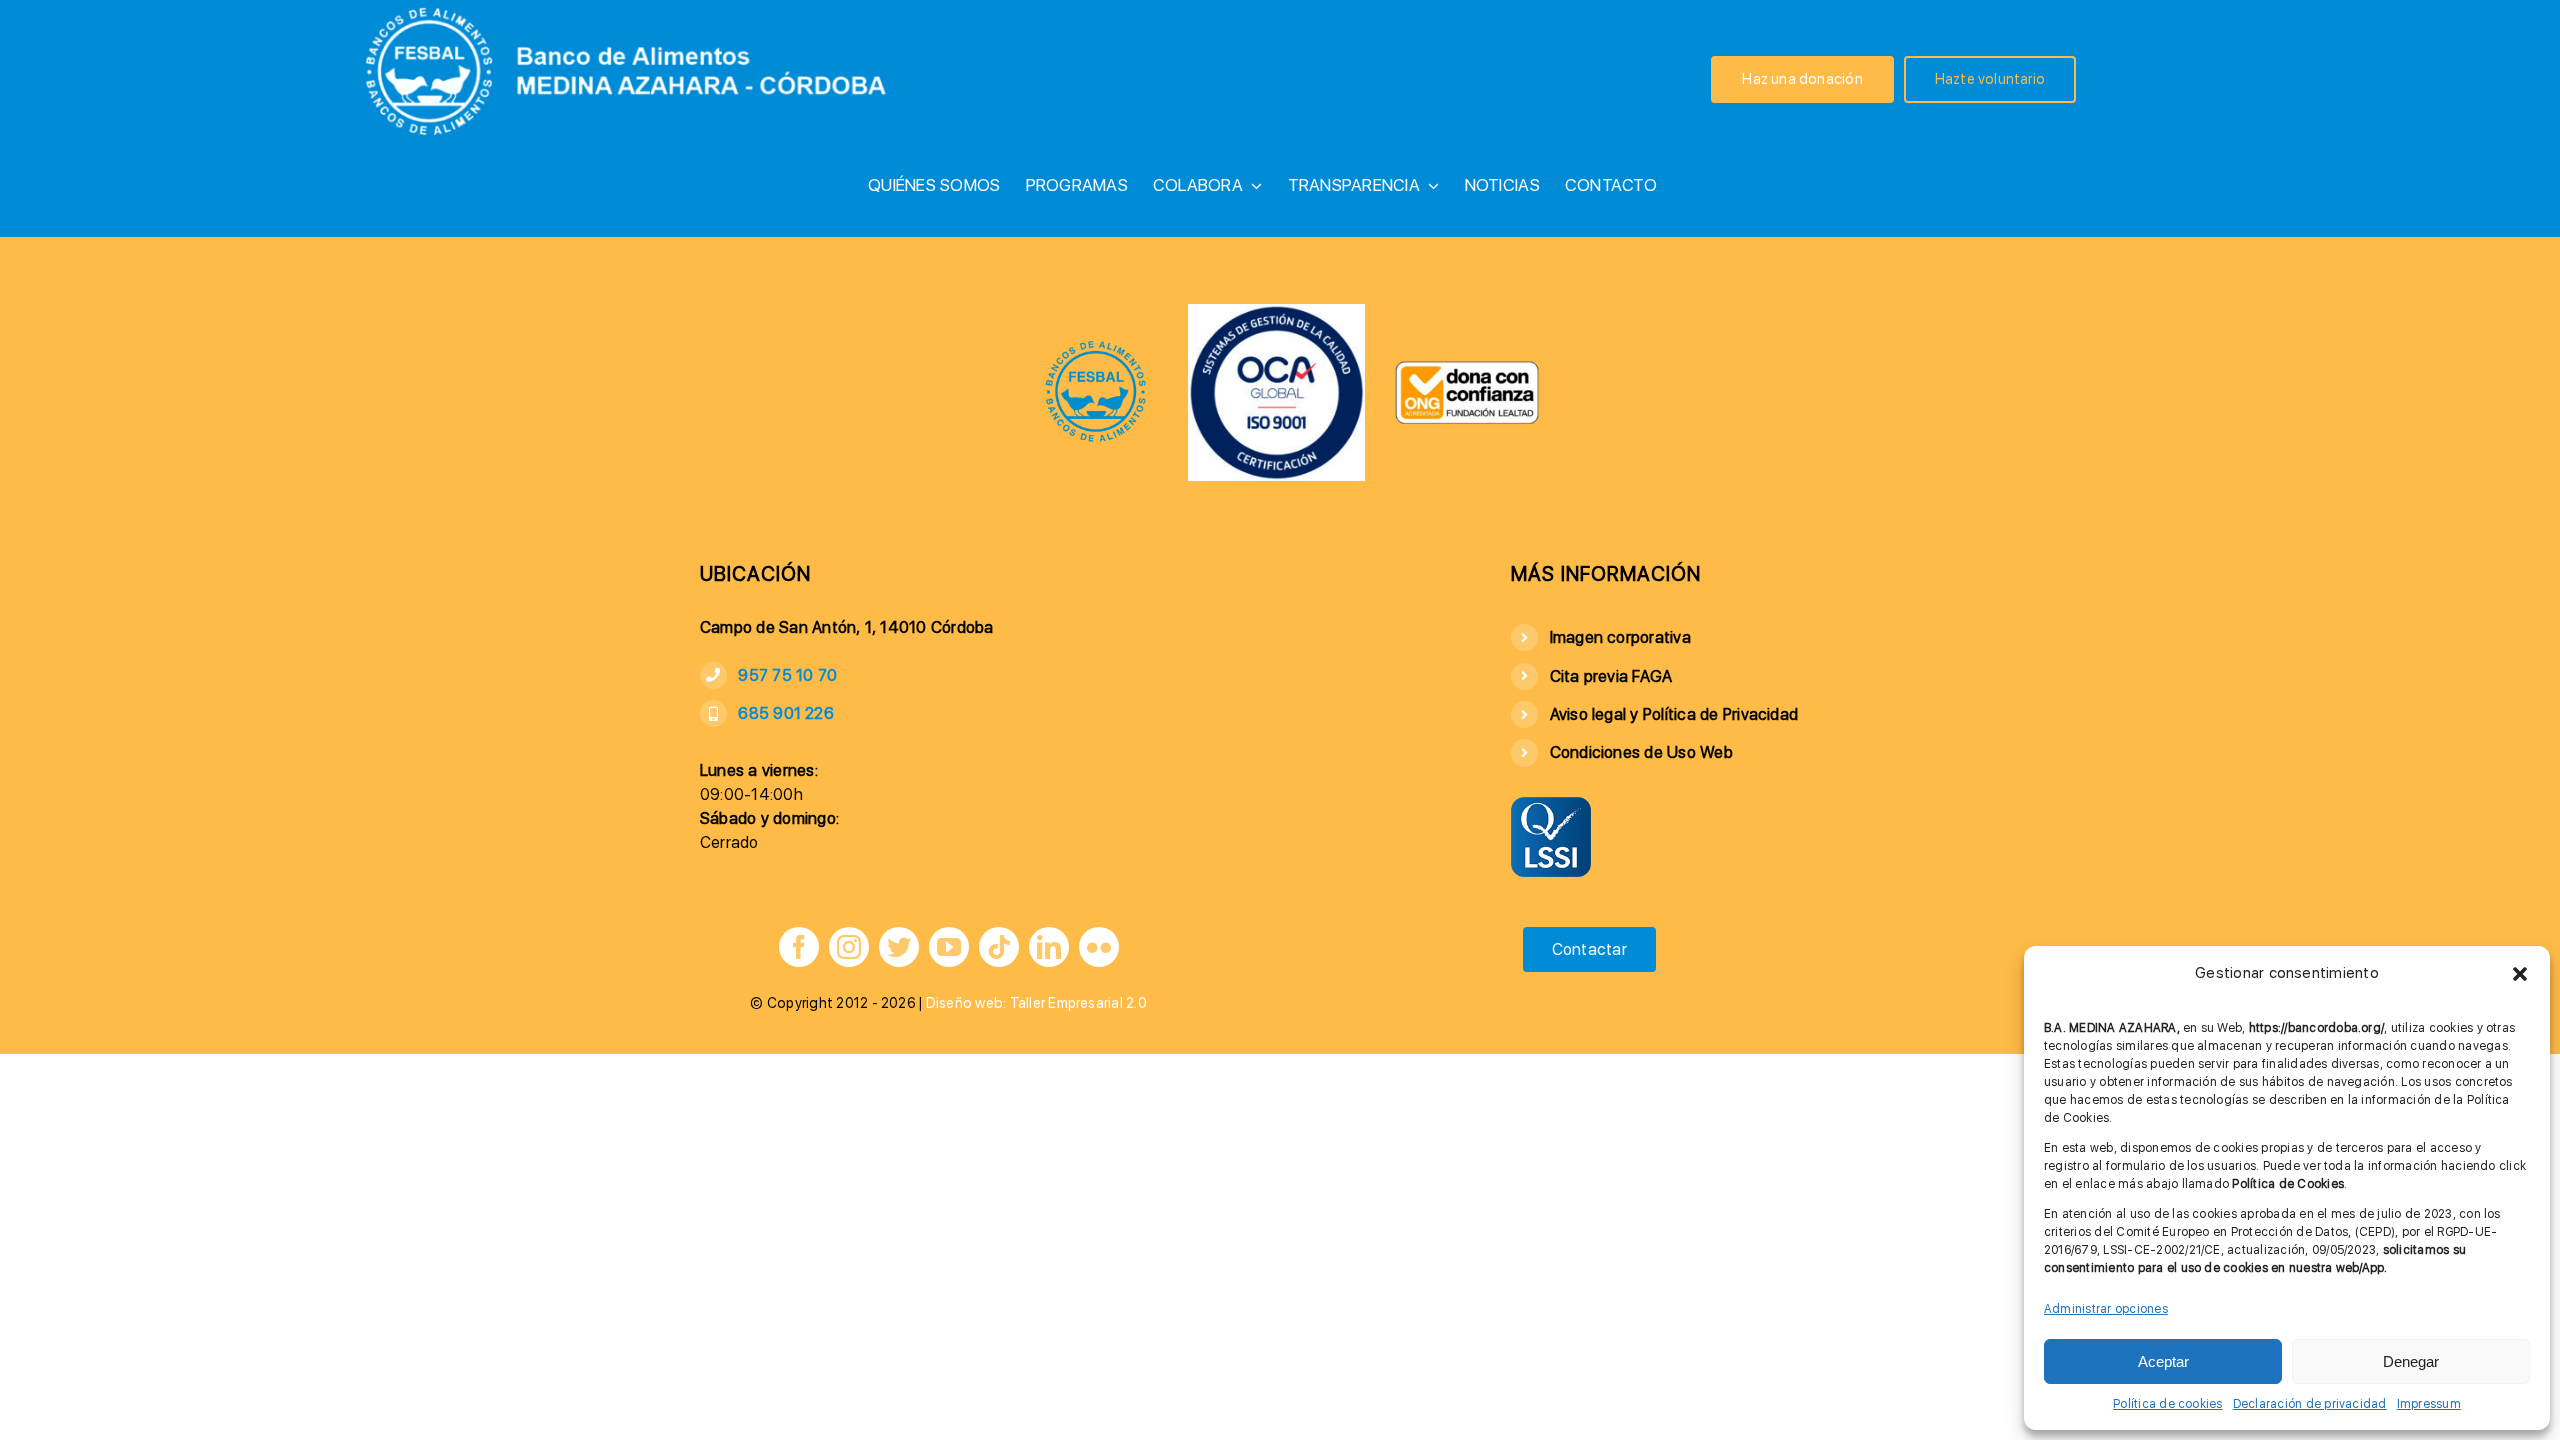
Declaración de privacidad (2310, 1404)
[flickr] (1099, 947)
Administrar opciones (2106, 1309)
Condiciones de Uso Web (1641, 752)
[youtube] (949, 947)
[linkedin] (1049, 947)
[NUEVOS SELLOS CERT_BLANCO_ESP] (1276, 311)
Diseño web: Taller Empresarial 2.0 (1036, 1003)
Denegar (2411, 1361)
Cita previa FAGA (1611, 676)
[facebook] (799, 947)
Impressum (2429, 1404)
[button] (2520, 974)
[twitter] (899, 947)
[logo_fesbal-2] (1096, 346)
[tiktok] (999, 947)
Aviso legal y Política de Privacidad (1674, 714)
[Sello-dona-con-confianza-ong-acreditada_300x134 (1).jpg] (1467, 367)
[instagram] (849, 947)
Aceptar (2163, 1361)
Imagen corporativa (1620, 637)
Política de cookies (2168, 1404)
